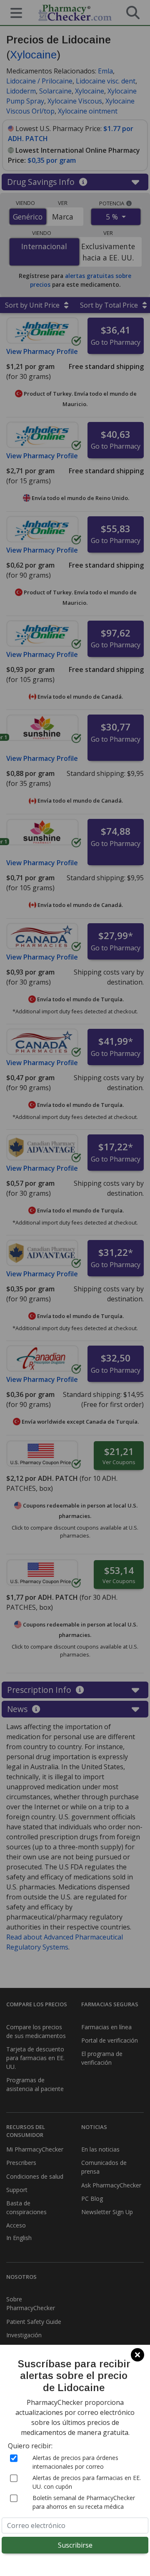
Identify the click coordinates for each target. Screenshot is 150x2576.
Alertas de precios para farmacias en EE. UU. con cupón (87, 2482)
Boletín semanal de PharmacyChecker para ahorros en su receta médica (84, 2502)
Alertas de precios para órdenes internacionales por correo (75, 2462)
